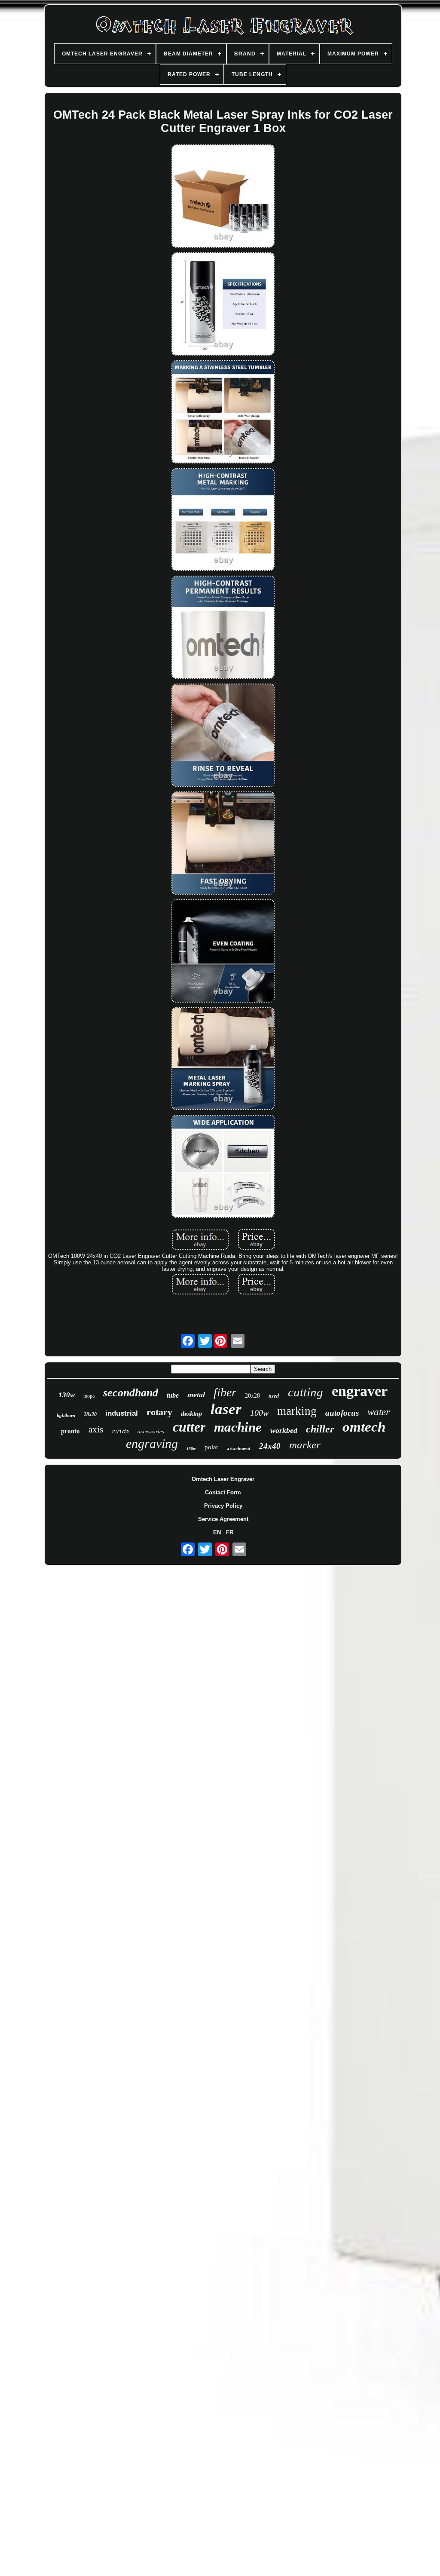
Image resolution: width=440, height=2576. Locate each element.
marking (297, 1411)
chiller (320, 1429)
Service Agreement (223, 1519)
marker (305, 1445)
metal (196, 1395)
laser (226, 1409)
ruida (120, 1432)
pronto (70, 1431)
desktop (191, 1414)
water (379, 1412)
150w (191, 1449)
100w (259, 1413)
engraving (152, 1443)
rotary (159, 1412)
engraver (360, 1391)
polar (211, 1447)
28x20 (90, 1414)
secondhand (131, 1393)
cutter (189, 1427)
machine (238, 1427)
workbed (284, 1430)
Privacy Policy (223, 1506)
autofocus (342, 1413)
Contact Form (223, 1492)
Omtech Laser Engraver (223, 1479)
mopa (89, 1396)
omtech (364, 1427)
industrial (122, 1413)
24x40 (270, 1446)
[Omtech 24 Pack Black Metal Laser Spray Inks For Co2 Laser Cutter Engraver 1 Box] (223, 197)
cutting (306, 1392)
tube (173, 1395)
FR (230, 1532)
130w (67, 1395)
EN (217, 1532)
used (274, 1395)
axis (96, 1429)
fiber (225, 1392)
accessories (151, 1431)
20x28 (252, 1396)
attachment (239, 1448)
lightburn (66, 1415)
